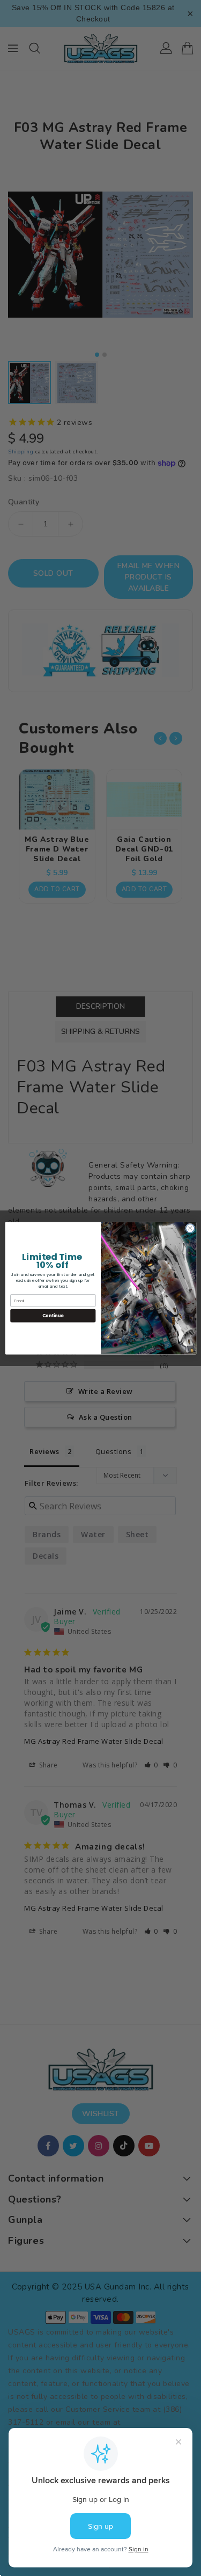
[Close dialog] (190, 1228)
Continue (53, 1315)
